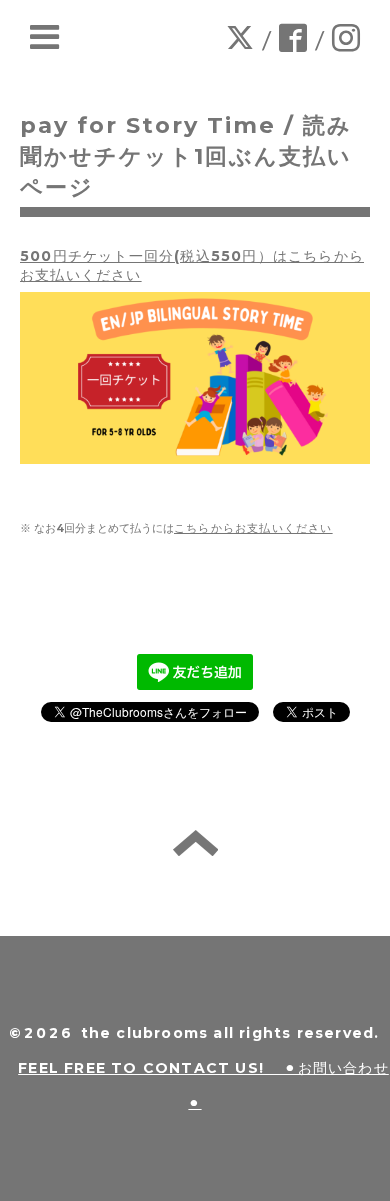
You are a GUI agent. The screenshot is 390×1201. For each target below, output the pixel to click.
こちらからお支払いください (253, 528)
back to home (195, 843)
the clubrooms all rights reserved (228, 1033)
